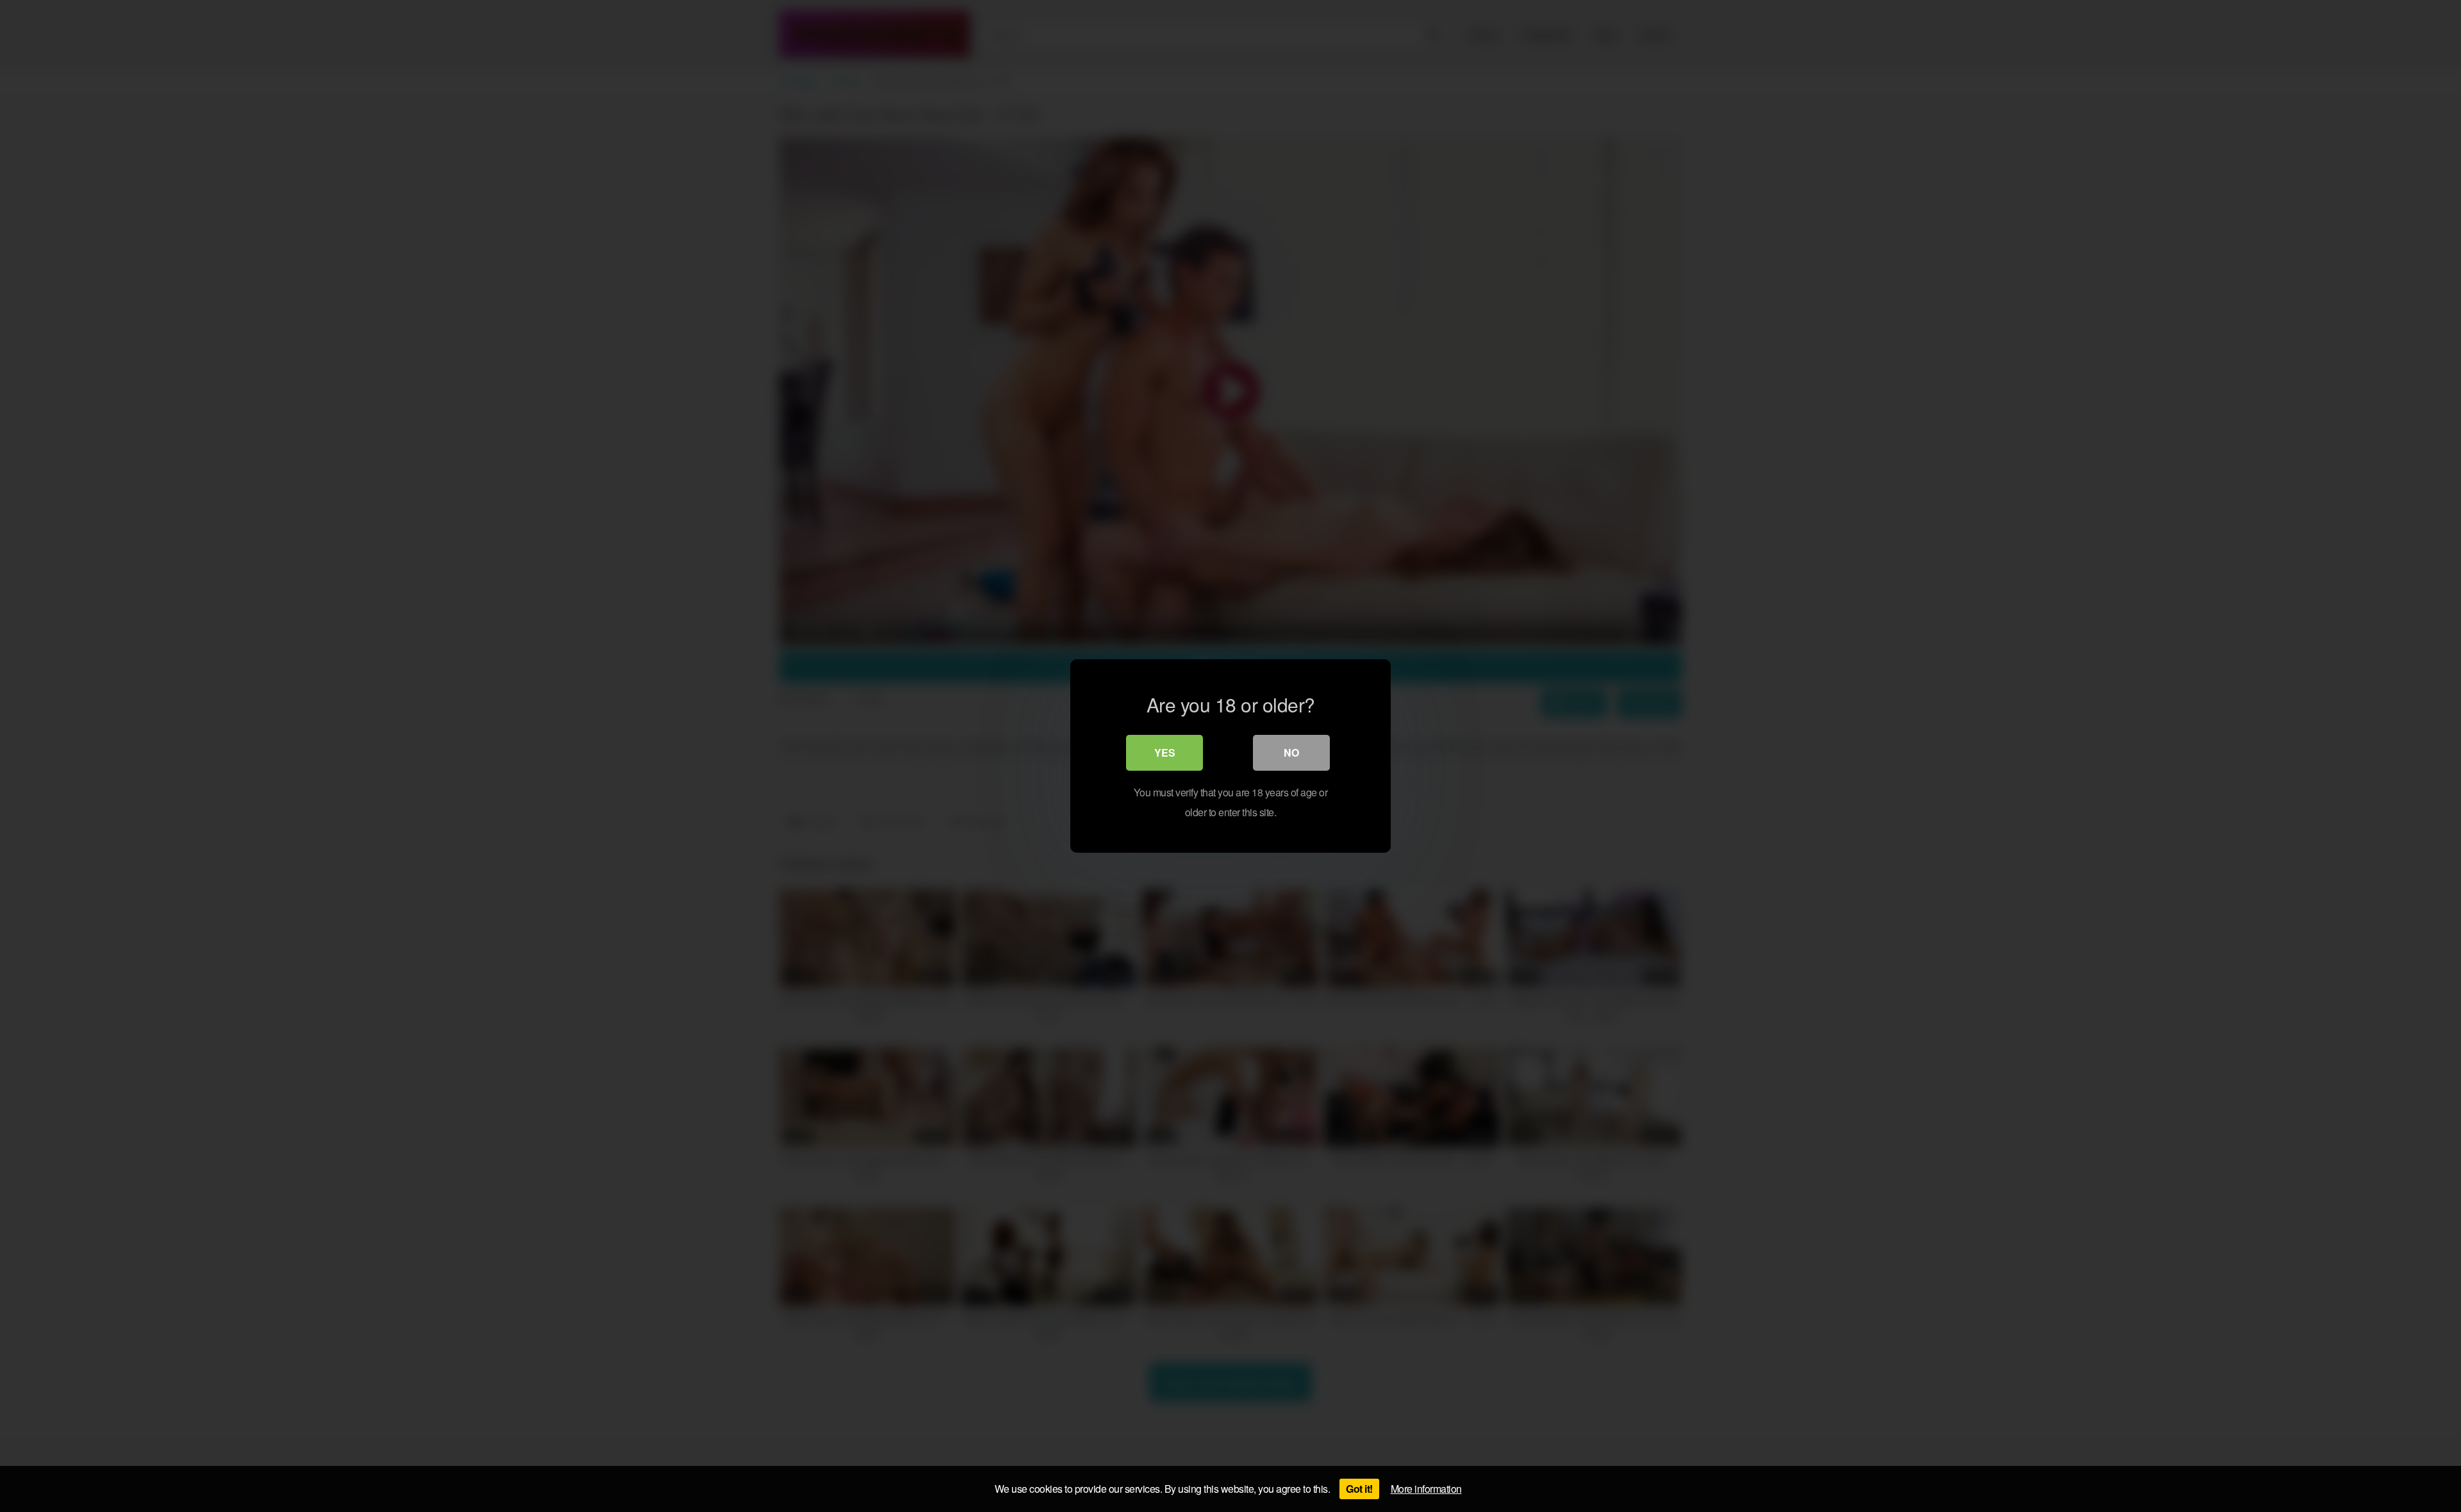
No (1291, 752)
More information (1426, 1489)
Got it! (1359, 1489)
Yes (1165, 752)
